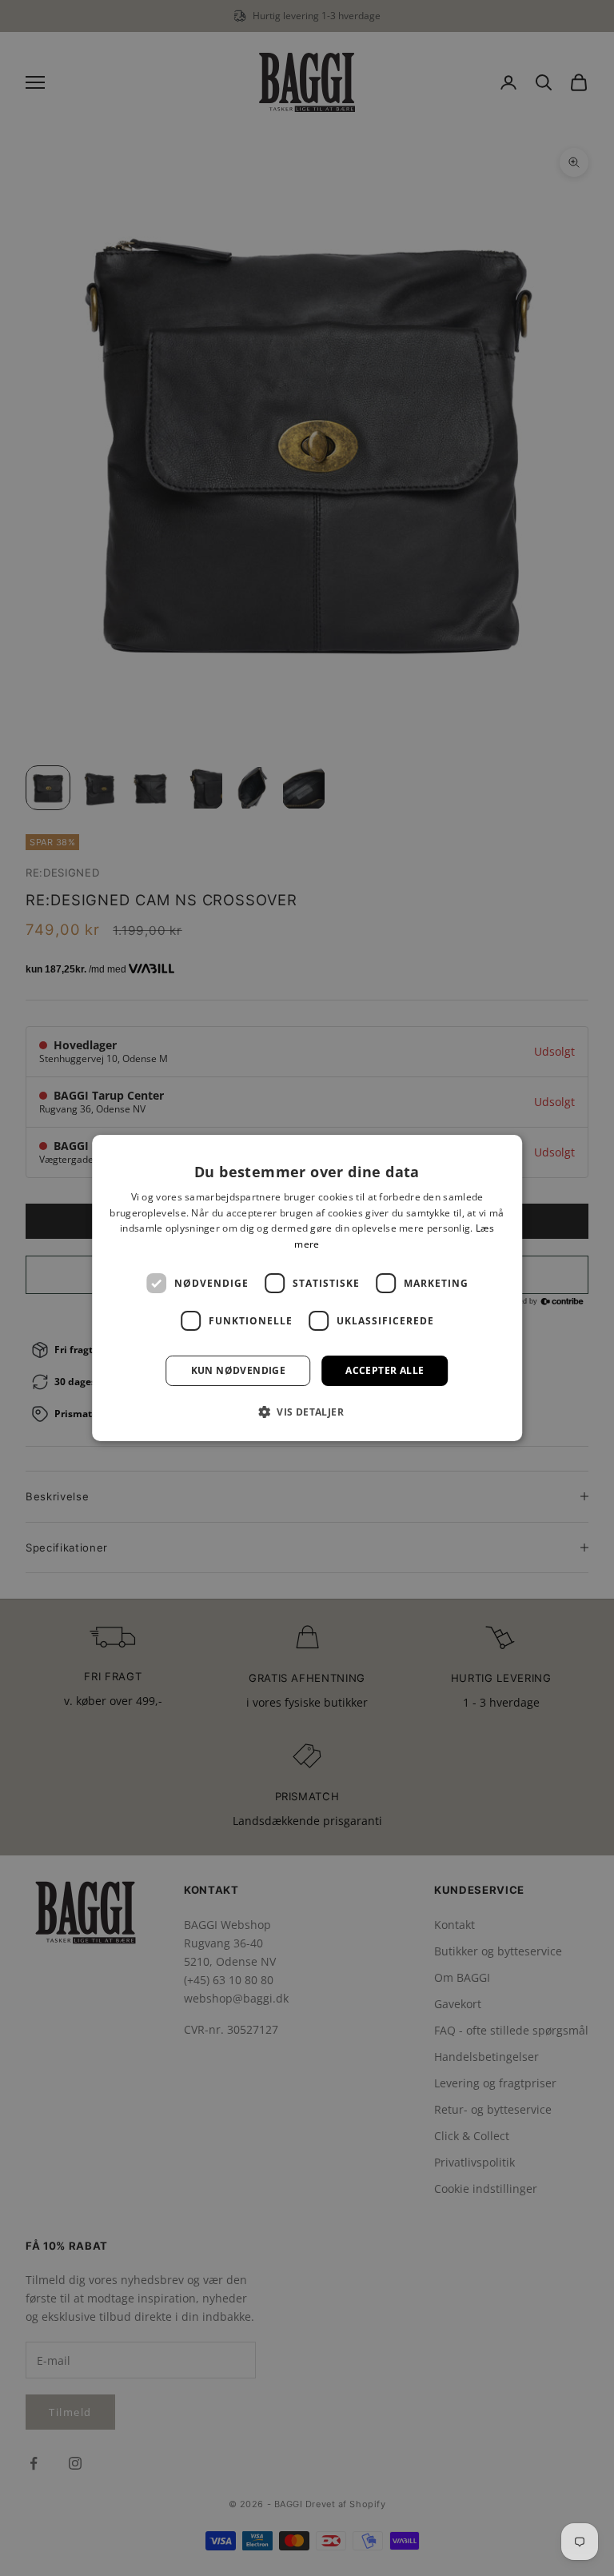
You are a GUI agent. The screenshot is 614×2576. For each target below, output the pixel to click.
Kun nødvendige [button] (239, 1370)
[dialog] (307, 1288)
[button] (307, 1412)
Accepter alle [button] (385, 1370)
